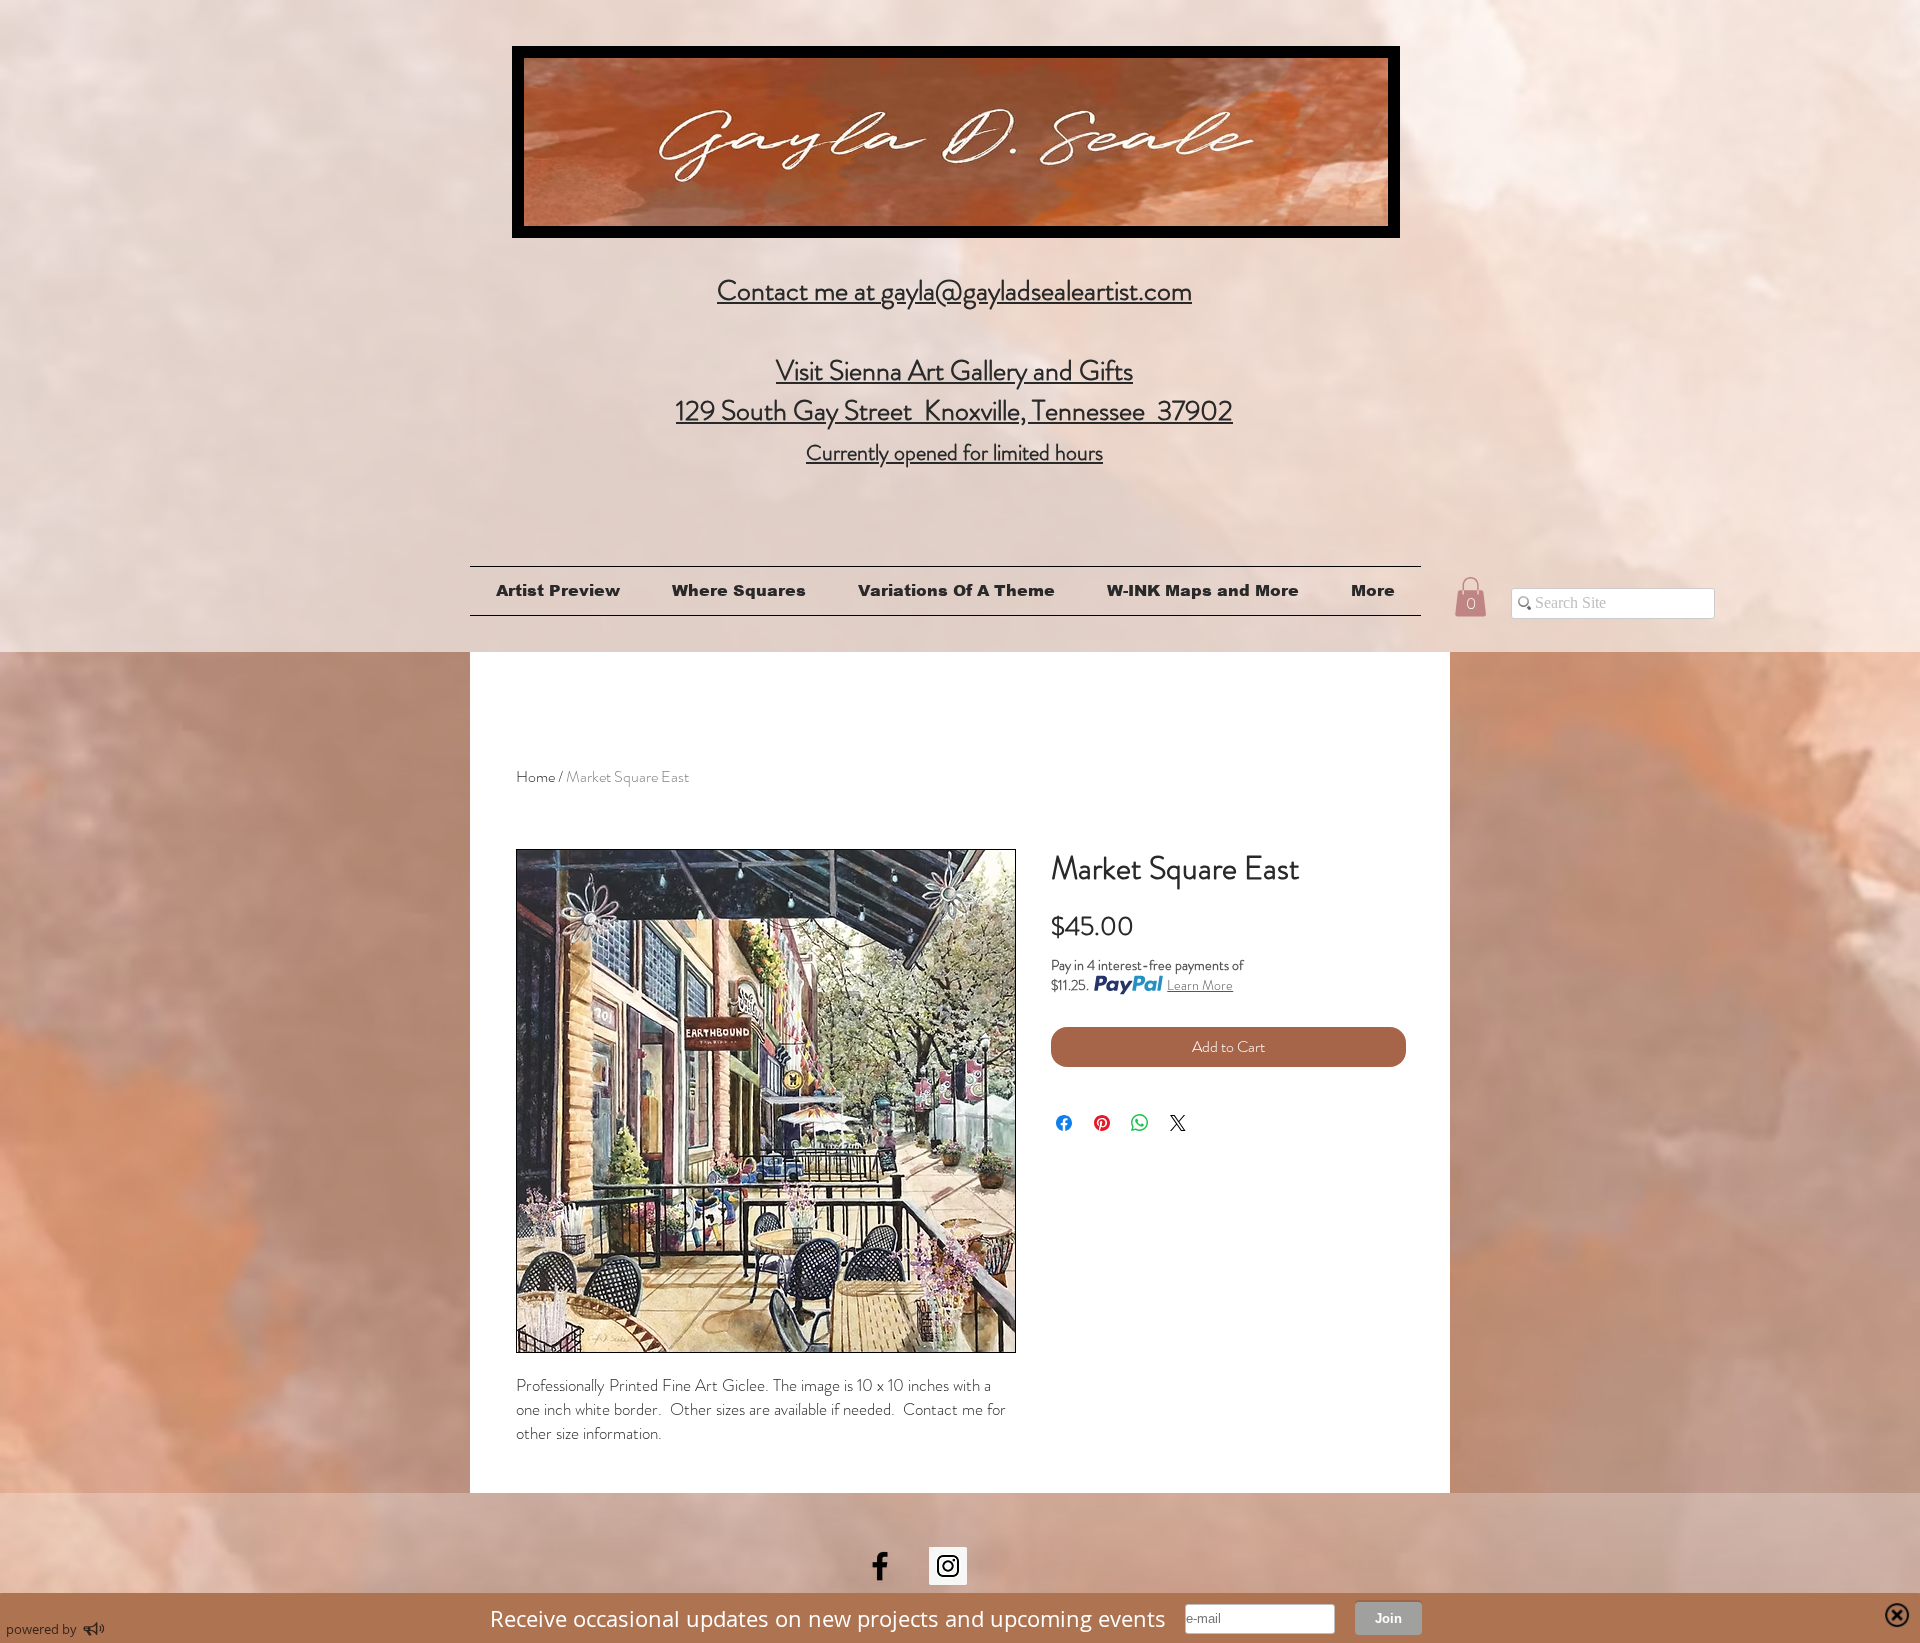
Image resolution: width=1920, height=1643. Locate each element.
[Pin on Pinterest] (1102, 1123)
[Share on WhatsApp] (1140, 1123)
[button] (1470, 596)
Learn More (1200, 985)
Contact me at (799, 291)
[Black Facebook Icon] (880, 1566)
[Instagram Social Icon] (948, 1566)
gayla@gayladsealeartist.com (1036, 291)
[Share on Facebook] (1064, 1123)
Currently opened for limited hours (954, 452)
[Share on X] (1178, 1123)
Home (535, 776)
